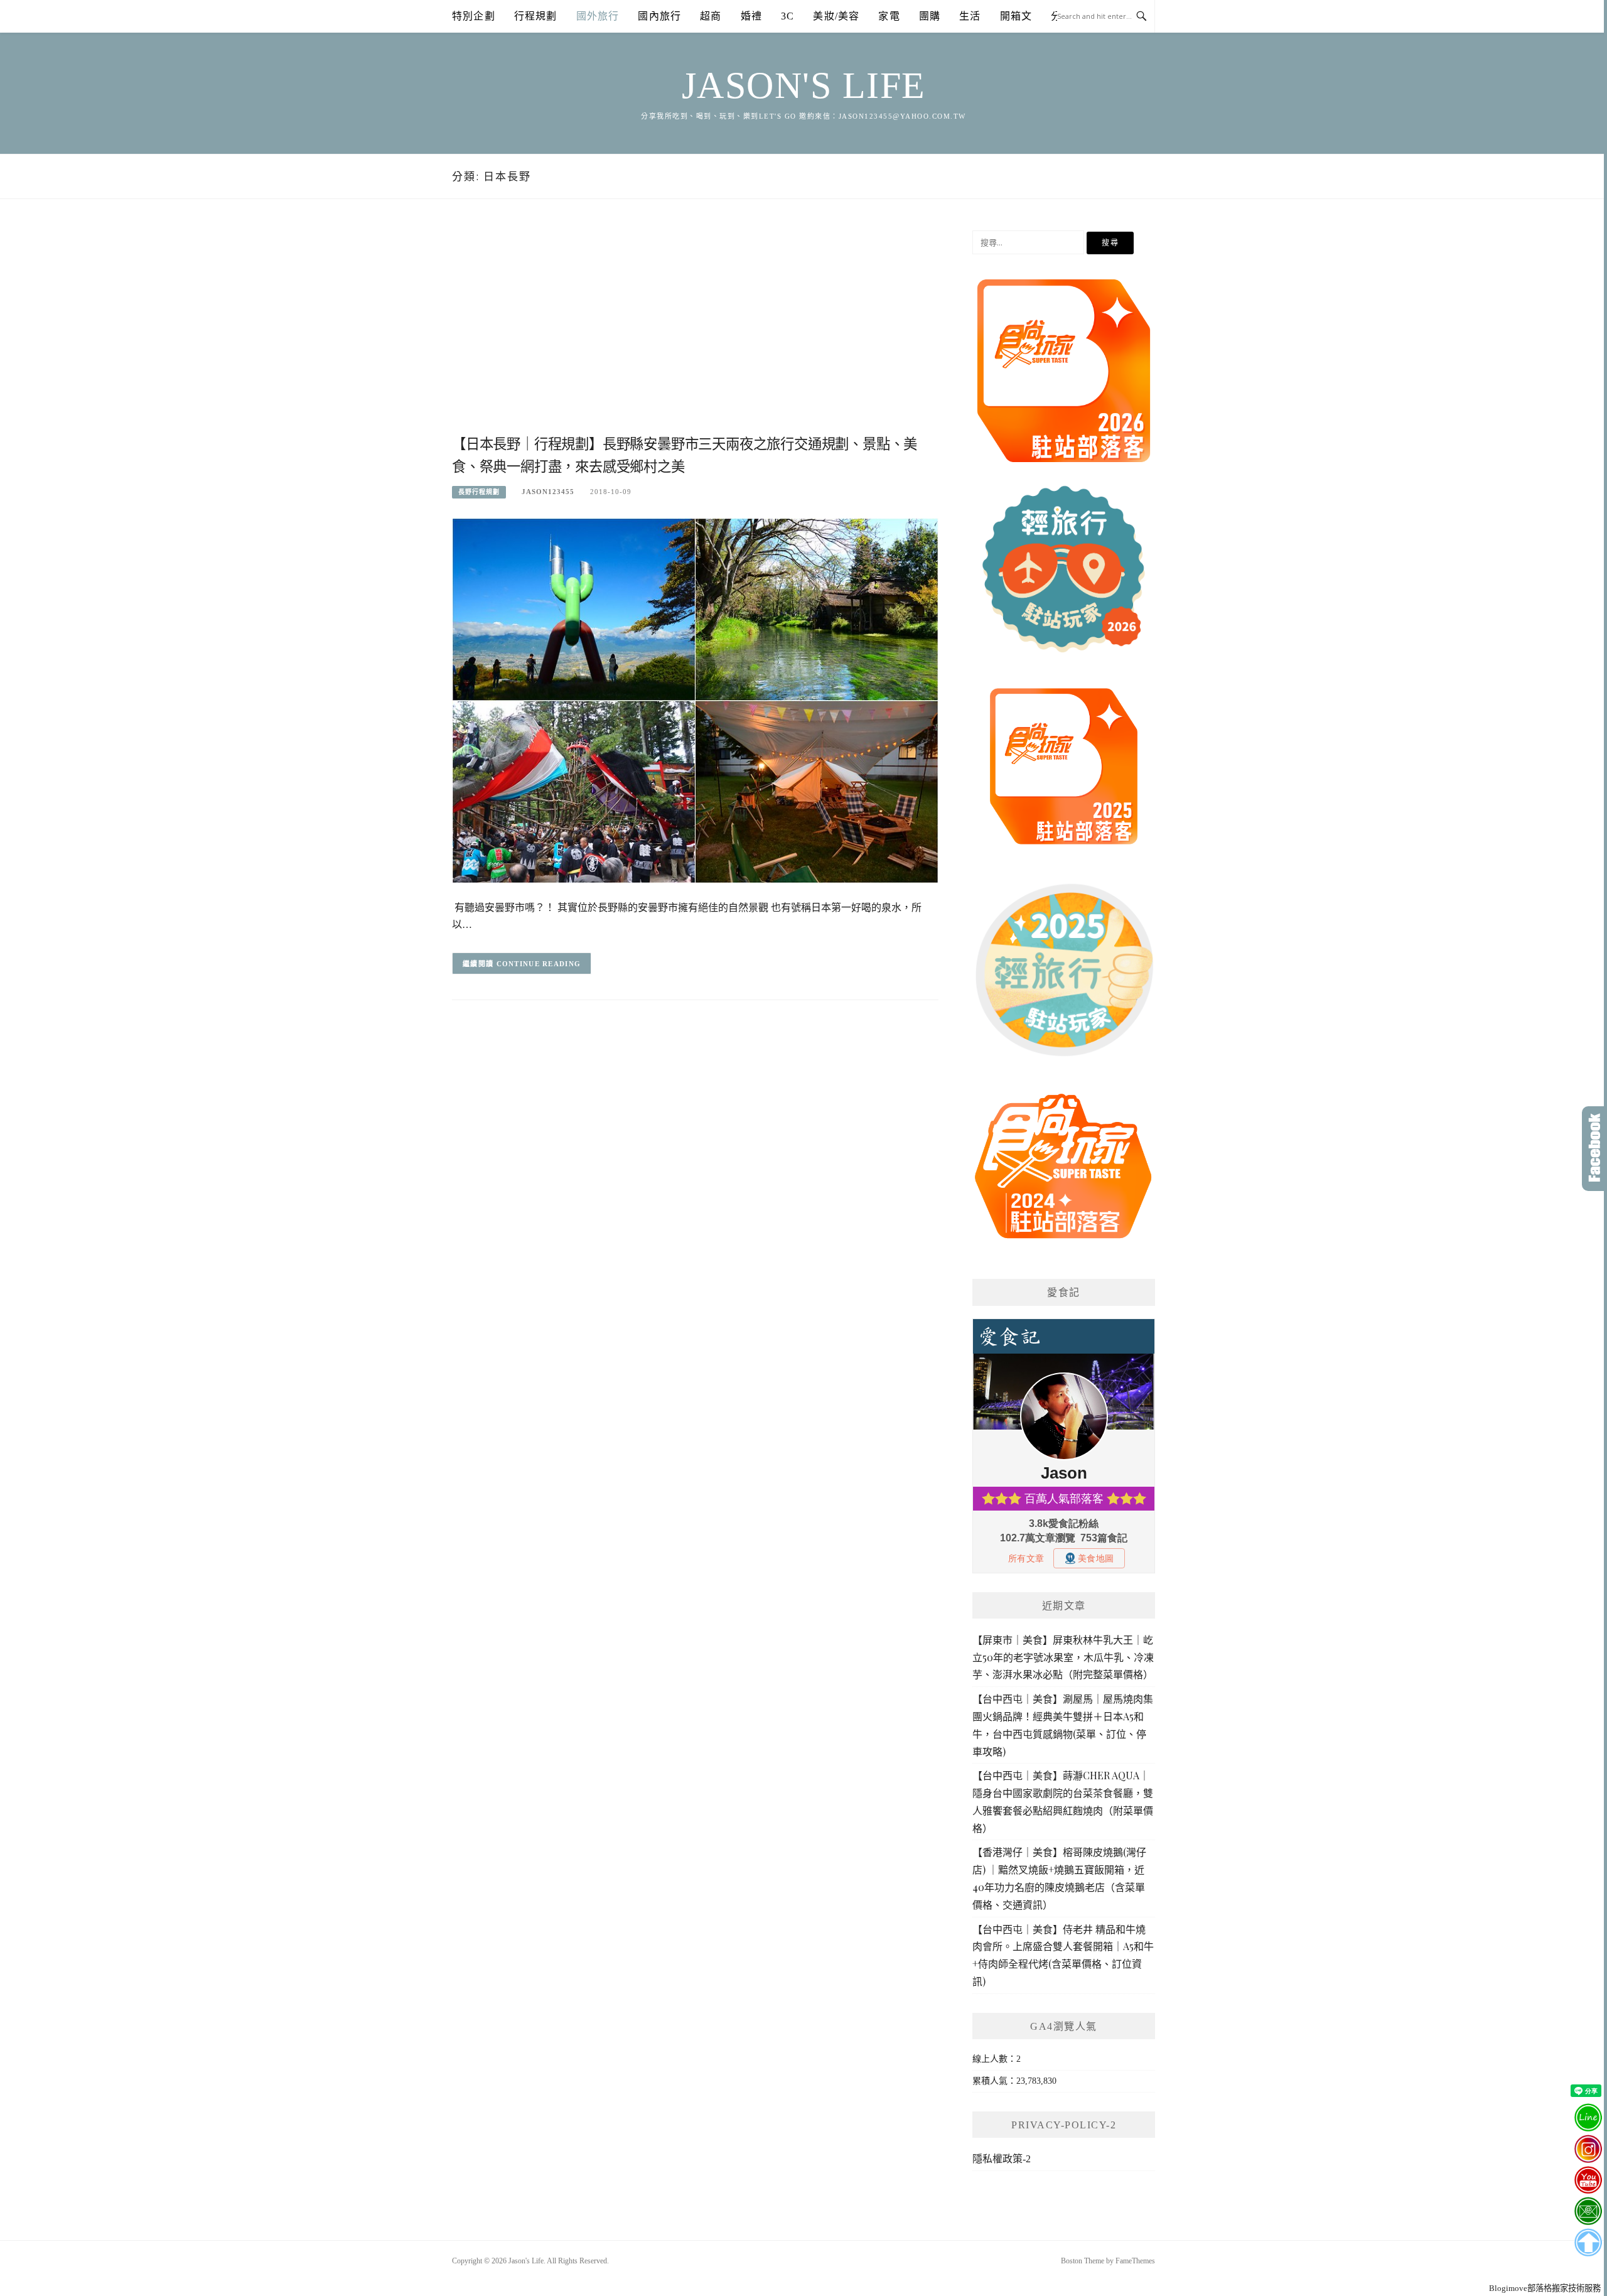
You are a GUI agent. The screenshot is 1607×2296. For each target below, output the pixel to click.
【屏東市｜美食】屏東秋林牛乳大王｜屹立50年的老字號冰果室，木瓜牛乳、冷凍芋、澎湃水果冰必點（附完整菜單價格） (1063, 1657)
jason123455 (548, 492)
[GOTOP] (1588, 2243)
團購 (930, 16)
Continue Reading (539, 964)
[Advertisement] (695, 331)
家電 (889, 16)
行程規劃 (536, 16)
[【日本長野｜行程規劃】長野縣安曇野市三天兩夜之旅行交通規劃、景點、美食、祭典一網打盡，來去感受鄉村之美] (695, 700)
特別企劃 (474, 16)
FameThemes (1135, 2261)
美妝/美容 (836, 16)
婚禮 (751, 16)
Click (1594, 1149)
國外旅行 (598, 16)
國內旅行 (659, 16)
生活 (970, 16)
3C (787, 16)
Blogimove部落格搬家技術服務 (1545, 2288)
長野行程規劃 (479, 492)
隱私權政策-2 (1002, 2159)
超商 (711, 16)
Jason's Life (804, 85)
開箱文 (1016, 16)
